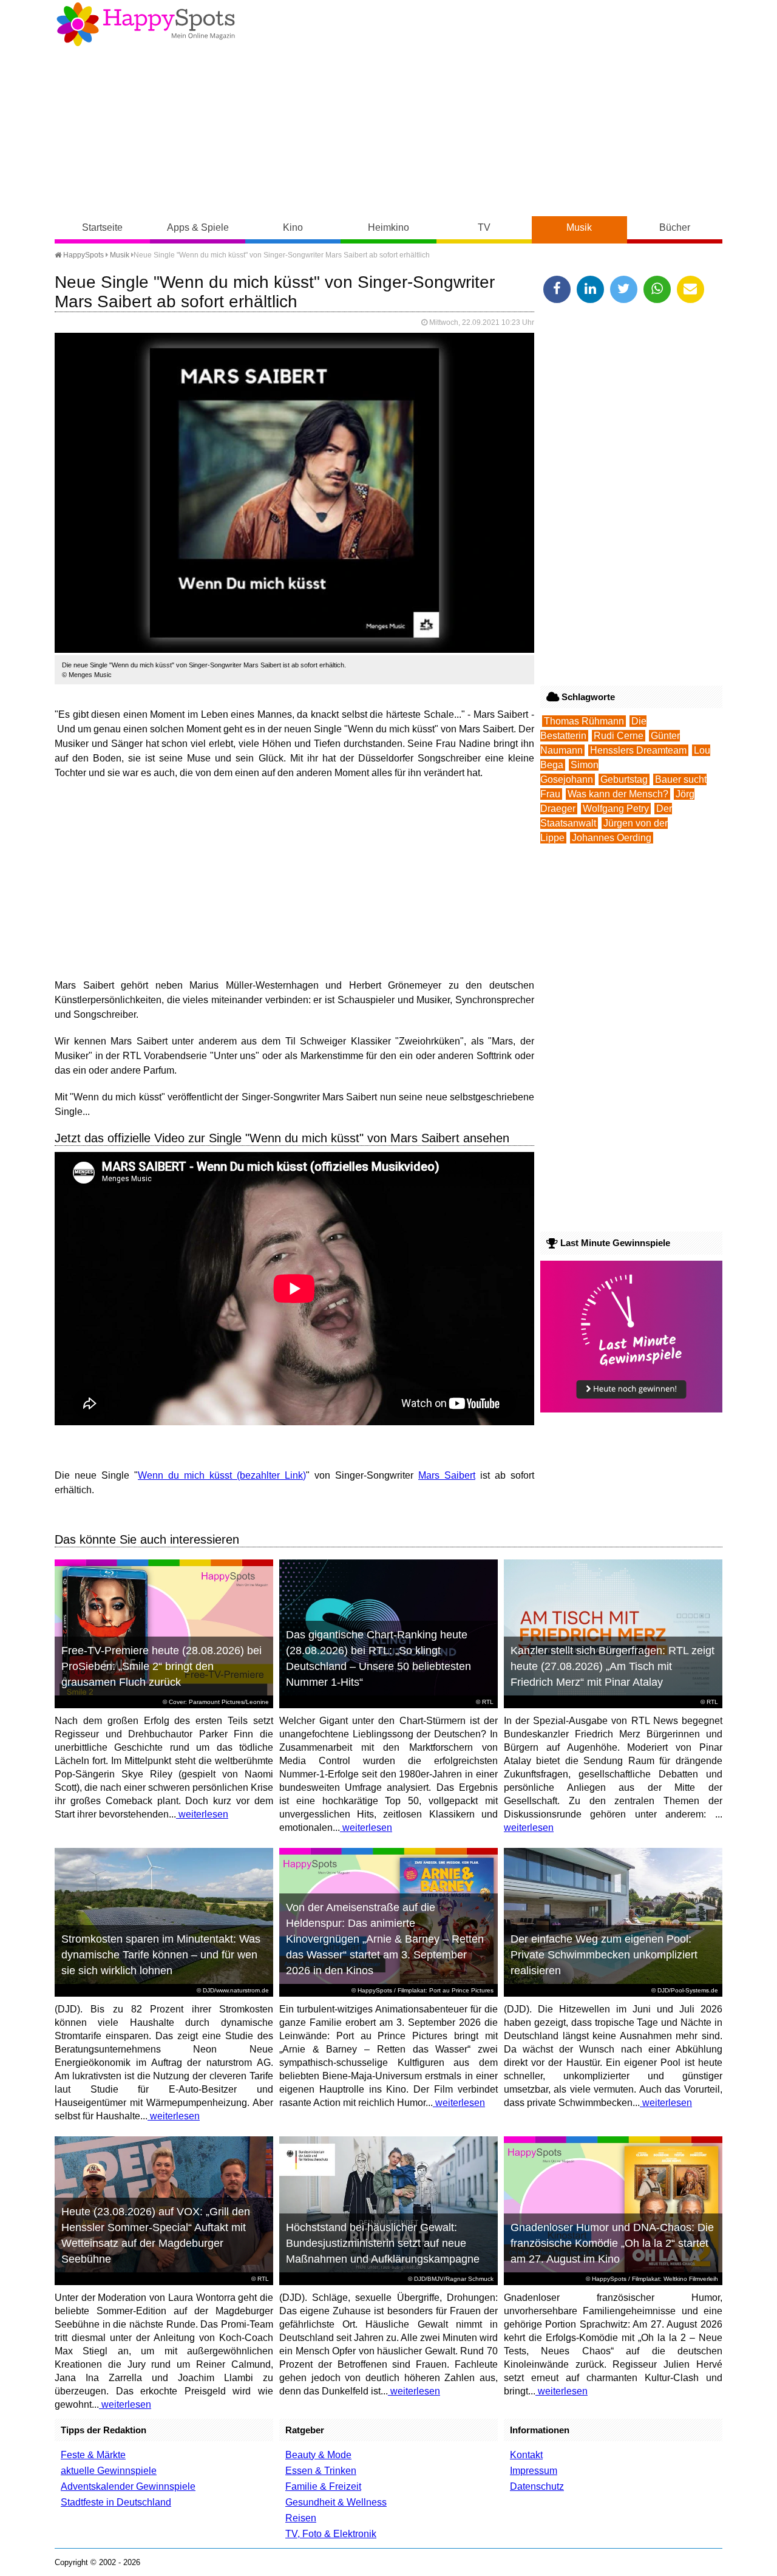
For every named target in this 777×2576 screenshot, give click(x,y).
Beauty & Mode (318, 2455)
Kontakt (526, 2455)
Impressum (534, 2471)
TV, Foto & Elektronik (331, 2534)
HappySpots (83, 255)
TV (484, 227)
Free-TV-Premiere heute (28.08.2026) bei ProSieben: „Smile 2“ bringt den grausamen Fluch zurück (161, 1666)
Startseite (102, 227)
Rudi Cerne (619, 736)
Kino (293, 227)
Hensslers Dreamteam (638, 750)
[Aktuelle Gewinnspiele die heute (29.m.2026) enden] (631, 1409)
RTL (488, 1702)
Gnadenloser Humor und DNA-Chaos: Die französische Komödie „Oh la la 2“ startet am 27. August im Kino (612, 2243)
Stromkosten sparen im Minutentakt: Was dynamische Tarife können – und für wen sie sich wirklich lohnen (161, 1955)
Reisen (301, 2518)
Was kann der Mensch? (618, 794)
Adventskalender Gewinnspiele (128, 2486)
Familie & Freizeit (323, 2486)
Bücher (675, 227)
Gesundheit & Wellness (336, 2502)
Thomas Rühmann (584, 721)
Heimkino (388, 227)
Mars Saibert (447, 1475)
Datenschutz (537, 2486)
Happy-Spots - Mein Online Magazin (146, 24)
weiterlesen (202, 1814)
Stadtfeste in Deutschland (116, 2502)
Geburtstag (624, 779)
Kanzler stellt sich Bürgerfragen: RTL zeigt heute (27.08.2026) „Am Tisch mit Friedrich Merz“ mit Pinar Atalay (612, 1666)
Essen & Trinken (321, 2471)
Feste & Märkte (93, 2455)
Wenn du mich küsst (185, 1475)
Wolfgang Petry (616, 809)
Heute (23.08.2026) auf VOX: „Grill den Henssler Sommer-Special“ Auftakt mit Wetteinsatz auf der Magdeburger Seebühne (156, 2235)
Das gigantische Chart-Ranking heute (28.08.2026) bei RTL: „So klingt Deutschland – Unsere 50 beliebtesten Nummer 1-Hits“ (378, 1658)
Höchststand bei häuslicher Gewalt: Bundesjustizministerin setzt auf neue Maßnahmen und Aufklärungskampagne (383, 2243)
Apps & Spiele (198, 227)
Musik (579, 227)
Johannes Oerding (612, 838)
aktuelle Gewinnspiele (109, 2471)
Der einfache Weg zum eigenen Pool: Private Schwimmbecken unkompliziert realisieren (604, 1955)
